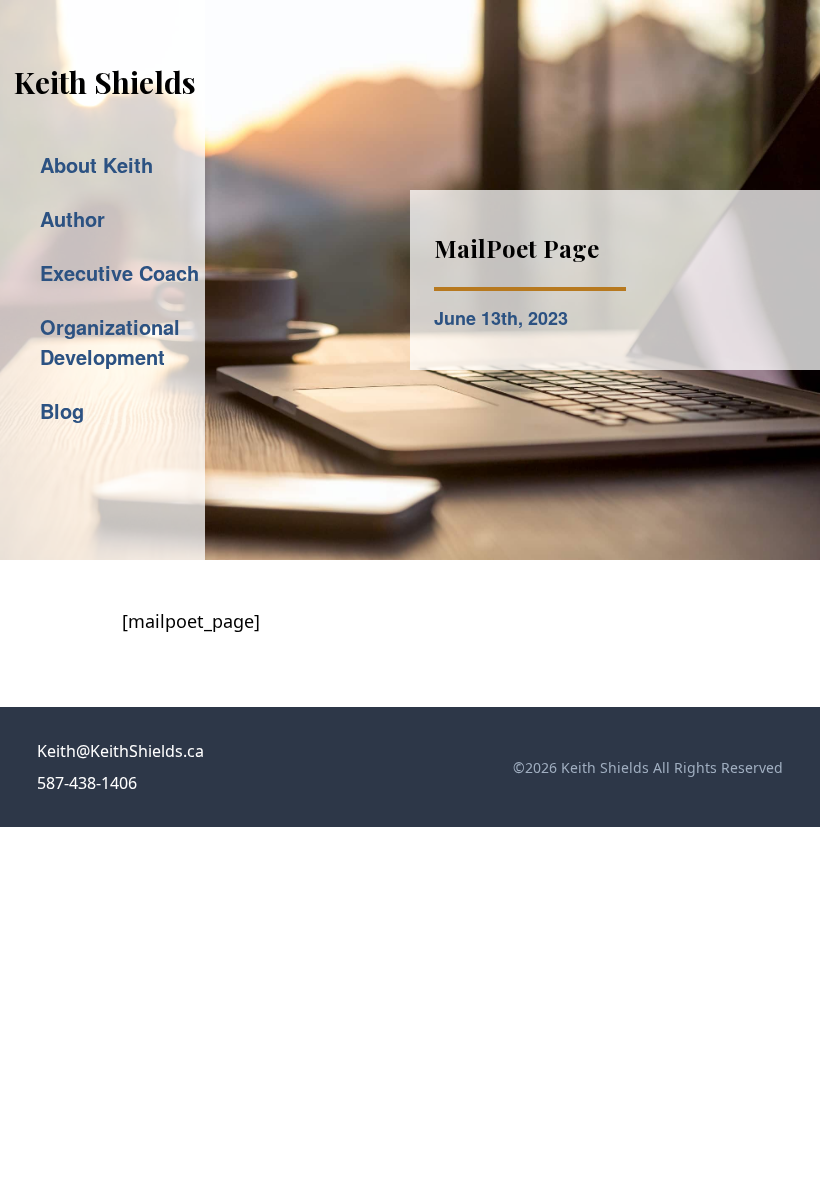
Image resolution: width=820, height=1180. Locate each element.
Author (72, 218)
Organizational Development (110, 341)
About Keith (96, 164)
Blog (62, 410)
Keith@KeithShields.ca (120, 751)
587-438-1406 (87, 783)
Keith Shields (105, 82)
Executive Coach (119, 272)
